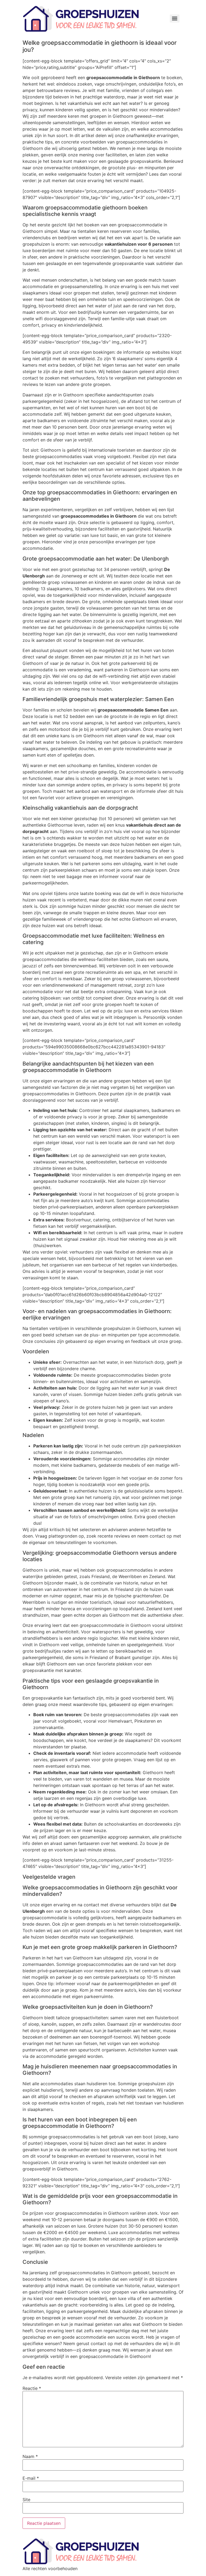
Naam (30, 2456)
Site (26, 2500)
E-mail (31, 2478)
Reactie (32, 2388)
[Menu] (175, 19)
